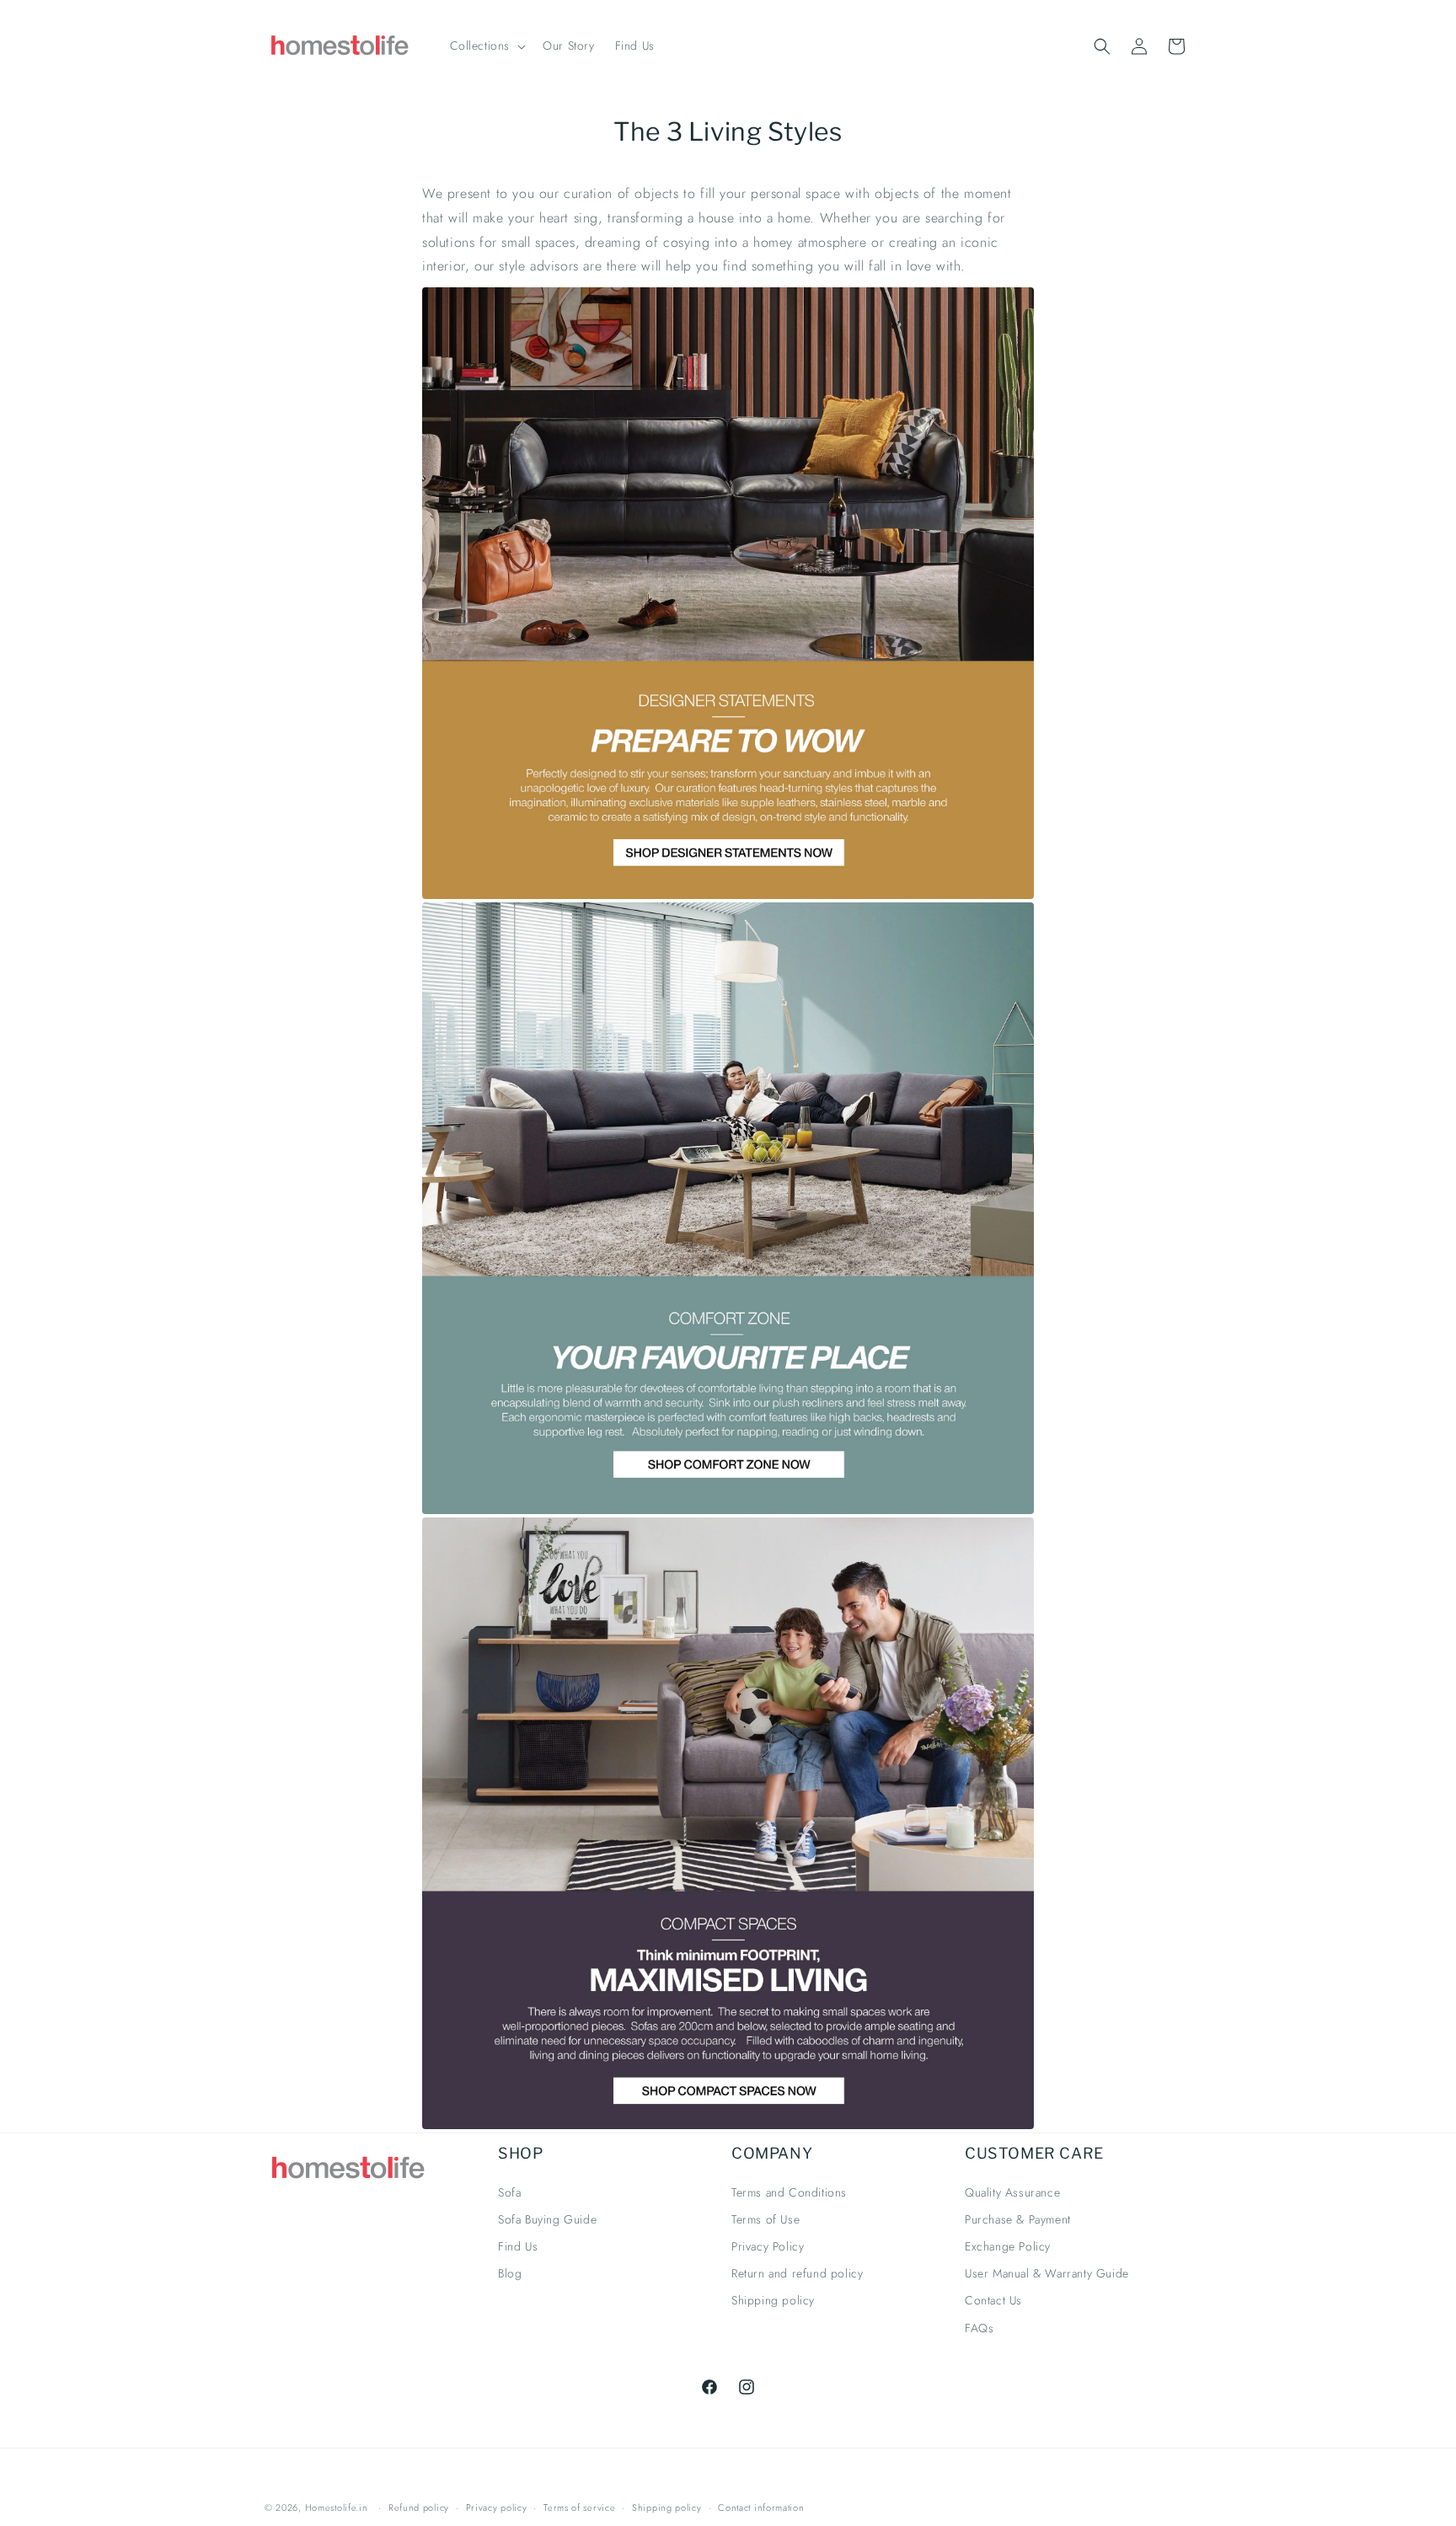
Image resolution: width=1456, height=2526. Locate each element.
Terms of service (579, 2507)
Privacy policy (497, 2507)
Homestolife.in (337, 2507)
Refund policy (419, 2507)
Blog (510, 2273)
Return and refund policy (797, 2273)
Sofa (509, 2192)
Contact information (761, 2507)
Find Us (518, 2246)
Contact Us (993, 2300)
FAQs (979, 2328)
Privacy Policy (768, 2246)
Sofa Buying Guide (547, 2219)
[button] (487, 45)
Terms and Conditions (789, 2192)
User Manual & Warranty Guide (1047, 2273)
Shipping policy (773, 2300)
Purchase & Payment (1018, 2219)
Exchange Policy (1008, 2246)
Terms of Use (765, 2219)
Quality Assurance (1012, 2192)
